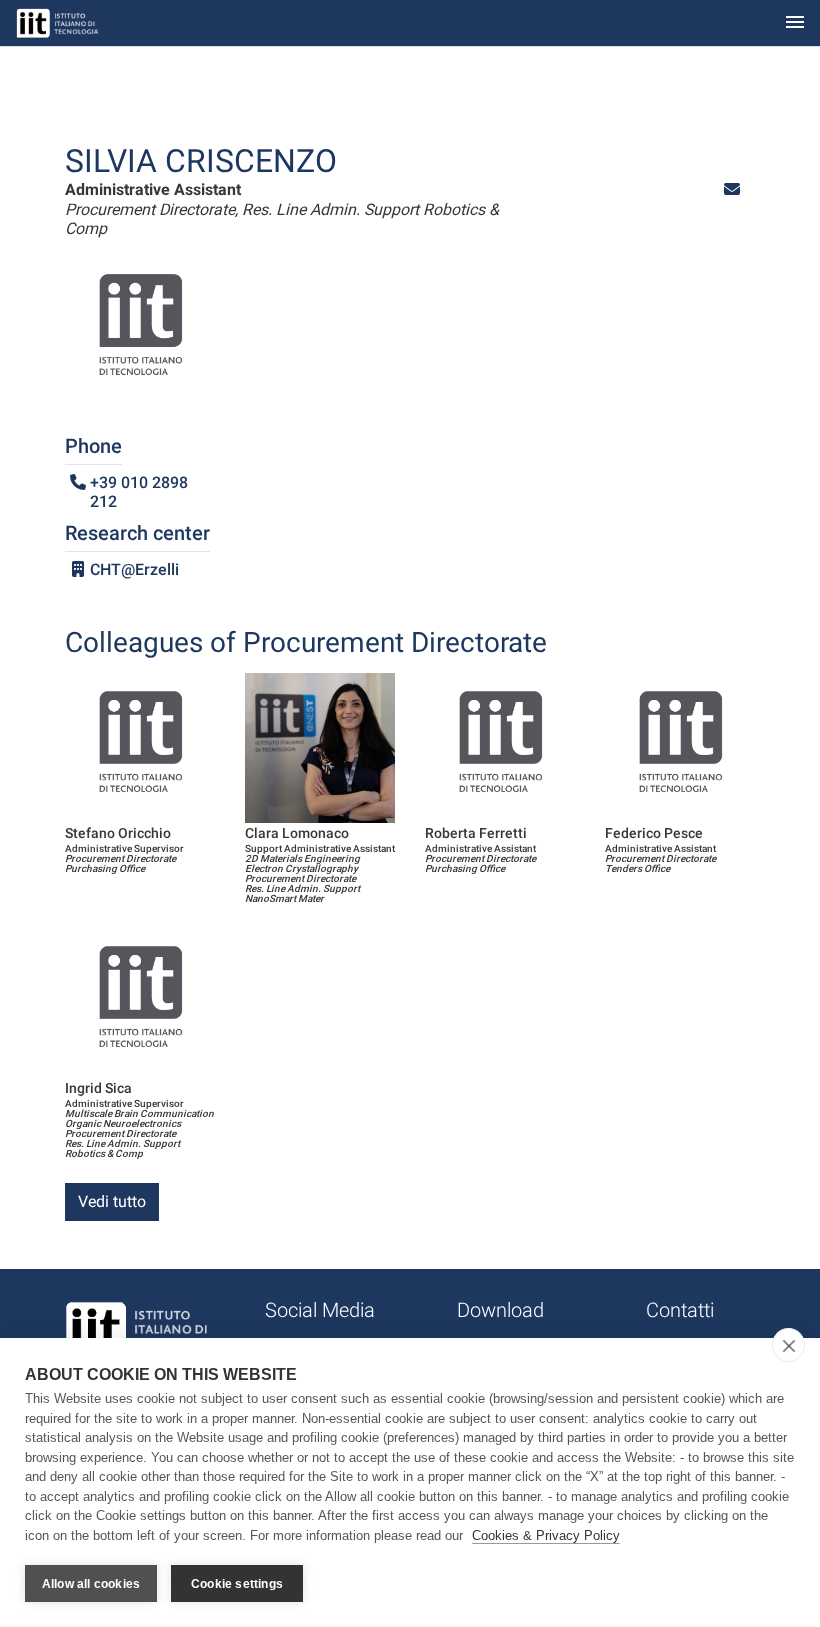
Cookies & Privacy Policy (546, 1535)
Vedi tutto (112, 1201)
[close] (788, 1345)
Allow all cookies (91, 1584)
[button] (732, 189)
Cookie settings (237, 1584)
